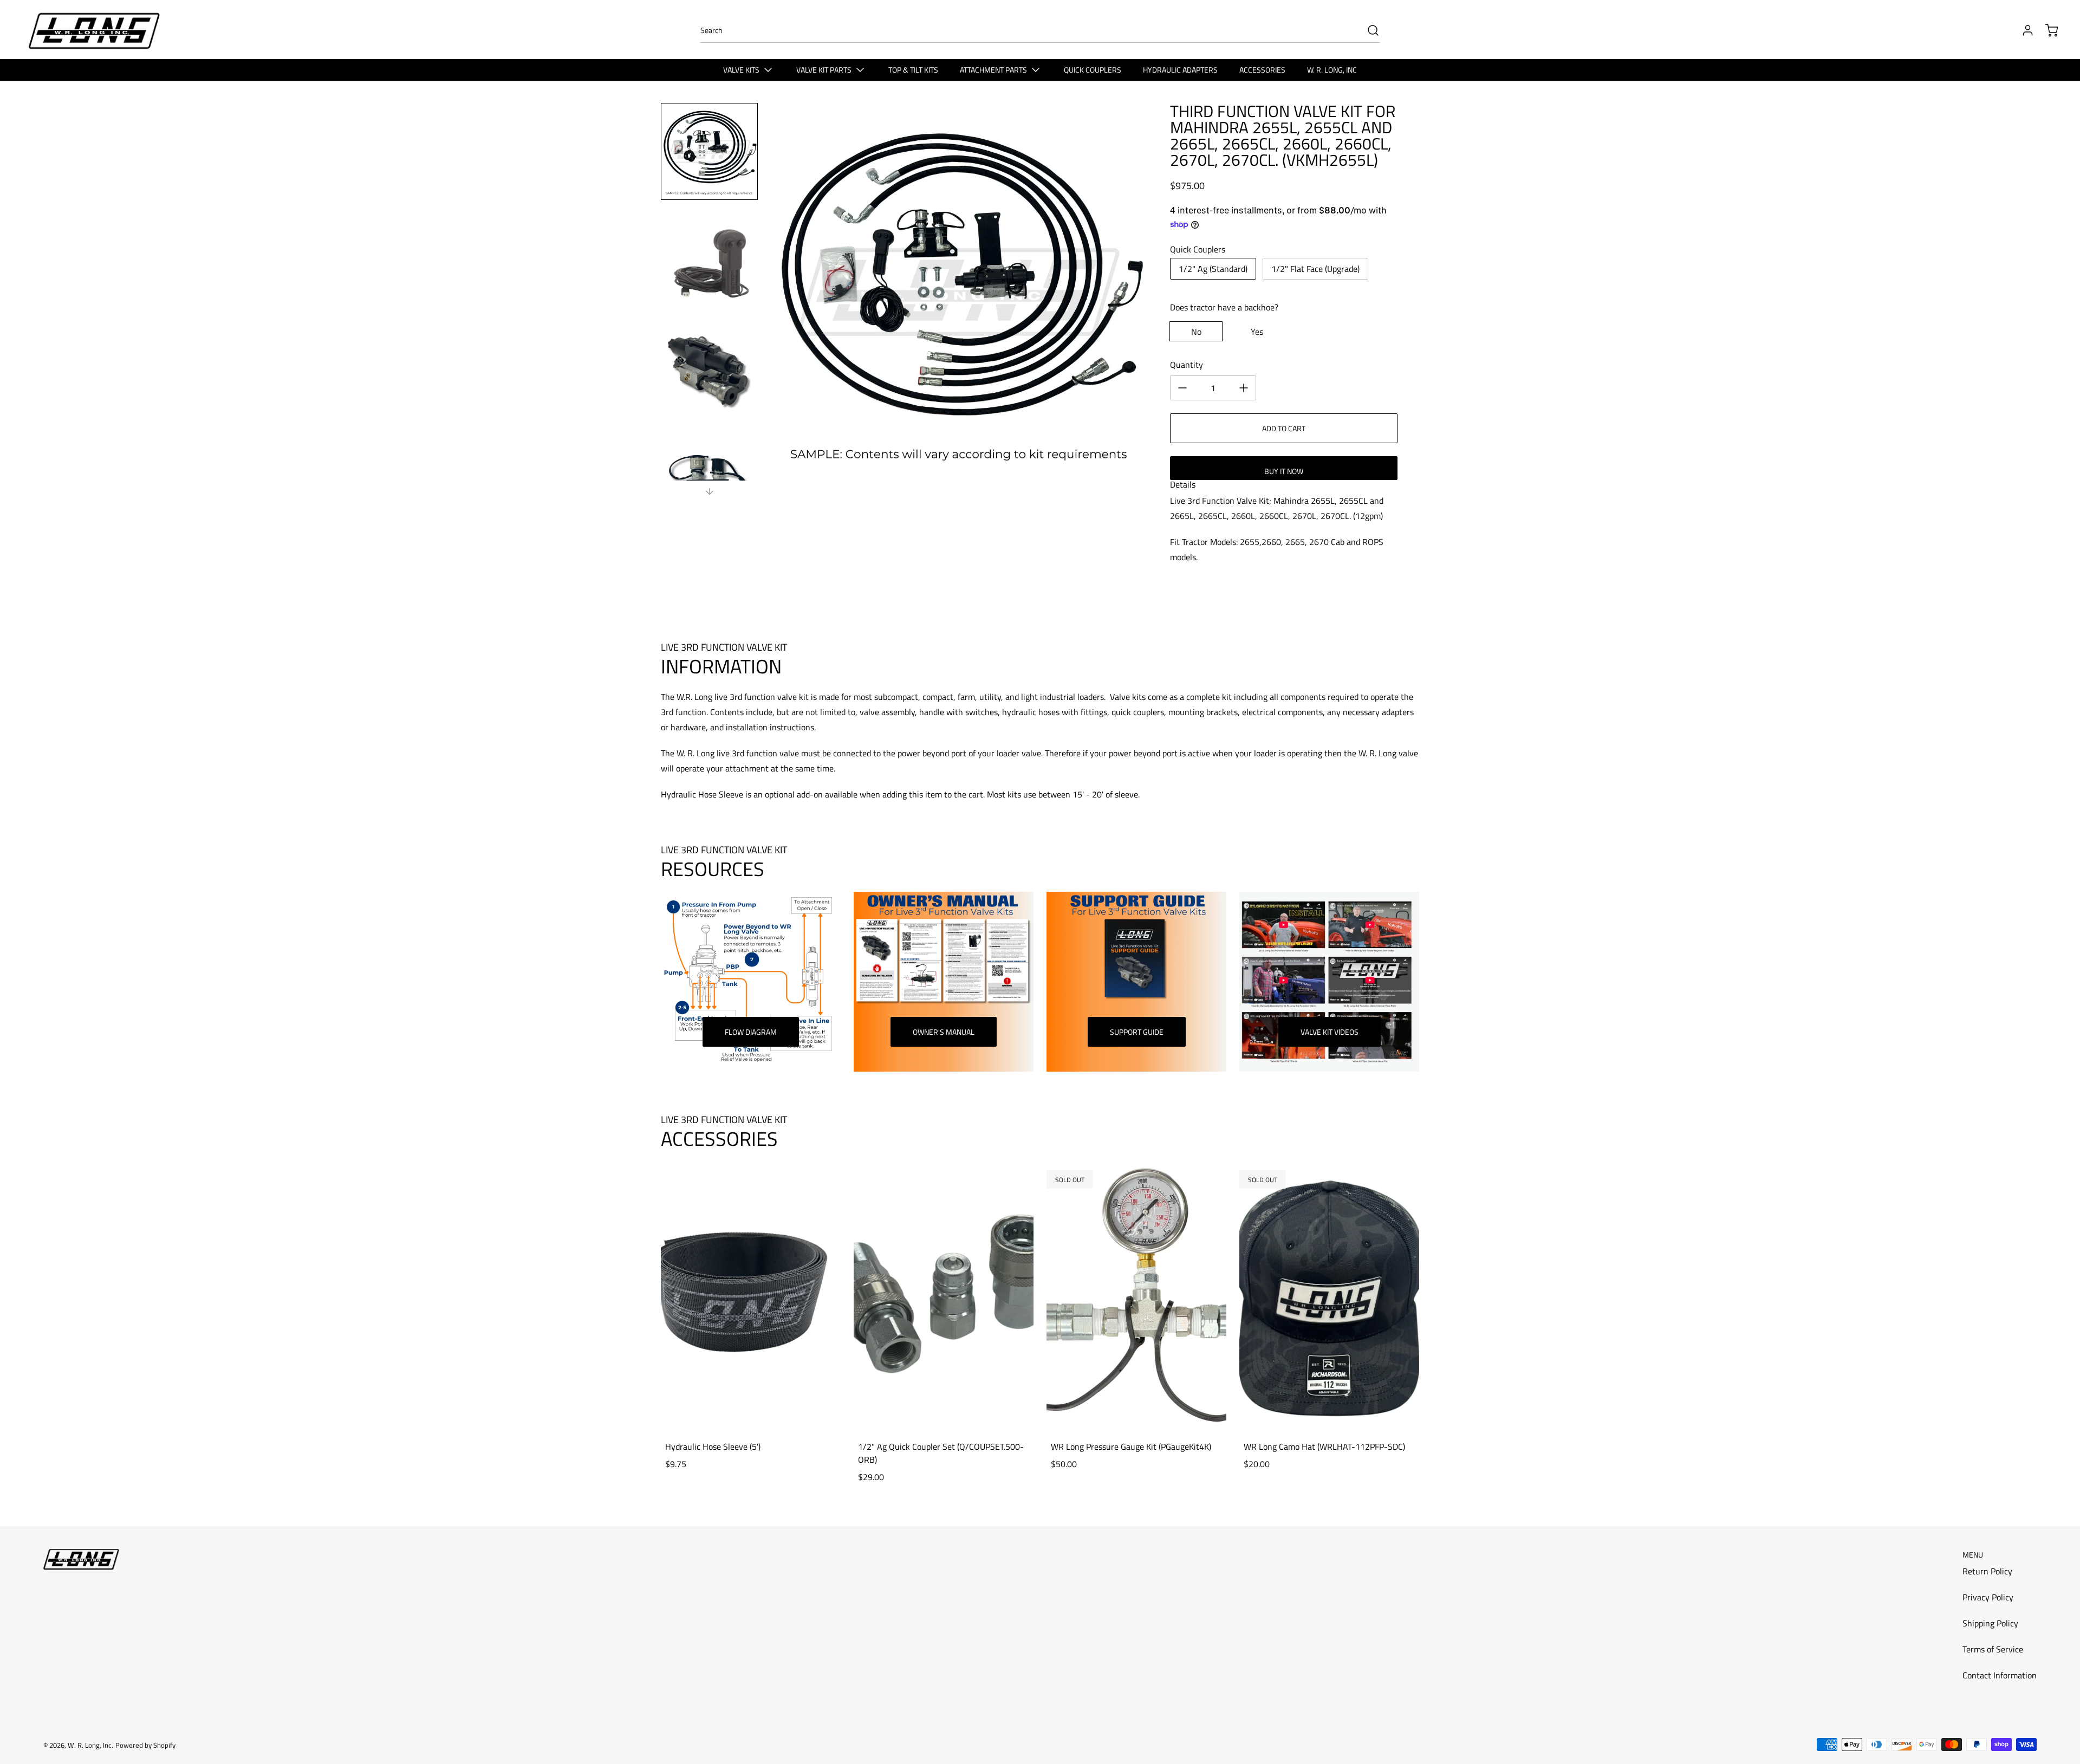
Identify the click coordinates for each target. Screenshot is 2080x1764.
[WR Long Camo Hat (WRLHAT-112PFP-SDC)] (1329, 1296)
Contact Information (2000, 1675)
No (1196, 332)
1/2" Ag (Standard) (1213, 269)
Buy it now (1284, 471)
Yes (1257, 332)
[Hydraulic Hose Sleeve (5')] (751, 1296)
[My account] (2023, 30)
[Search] (1368, 30)
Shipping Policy (1990, 1623)
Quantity (1187, 365)
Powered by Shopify (145, 1745)
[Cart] (2046, 30)
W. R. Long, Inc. (90, 1745)
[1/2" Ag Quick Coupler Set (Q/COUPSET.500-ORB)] (944, 1296)
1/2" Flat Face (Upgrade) (1315, 269)
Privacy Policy (1988, 1597)
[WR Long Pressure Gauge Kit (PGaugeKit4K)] (1136, 1296)
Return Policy (1987, 1571)
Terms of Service (1993, 1649)
